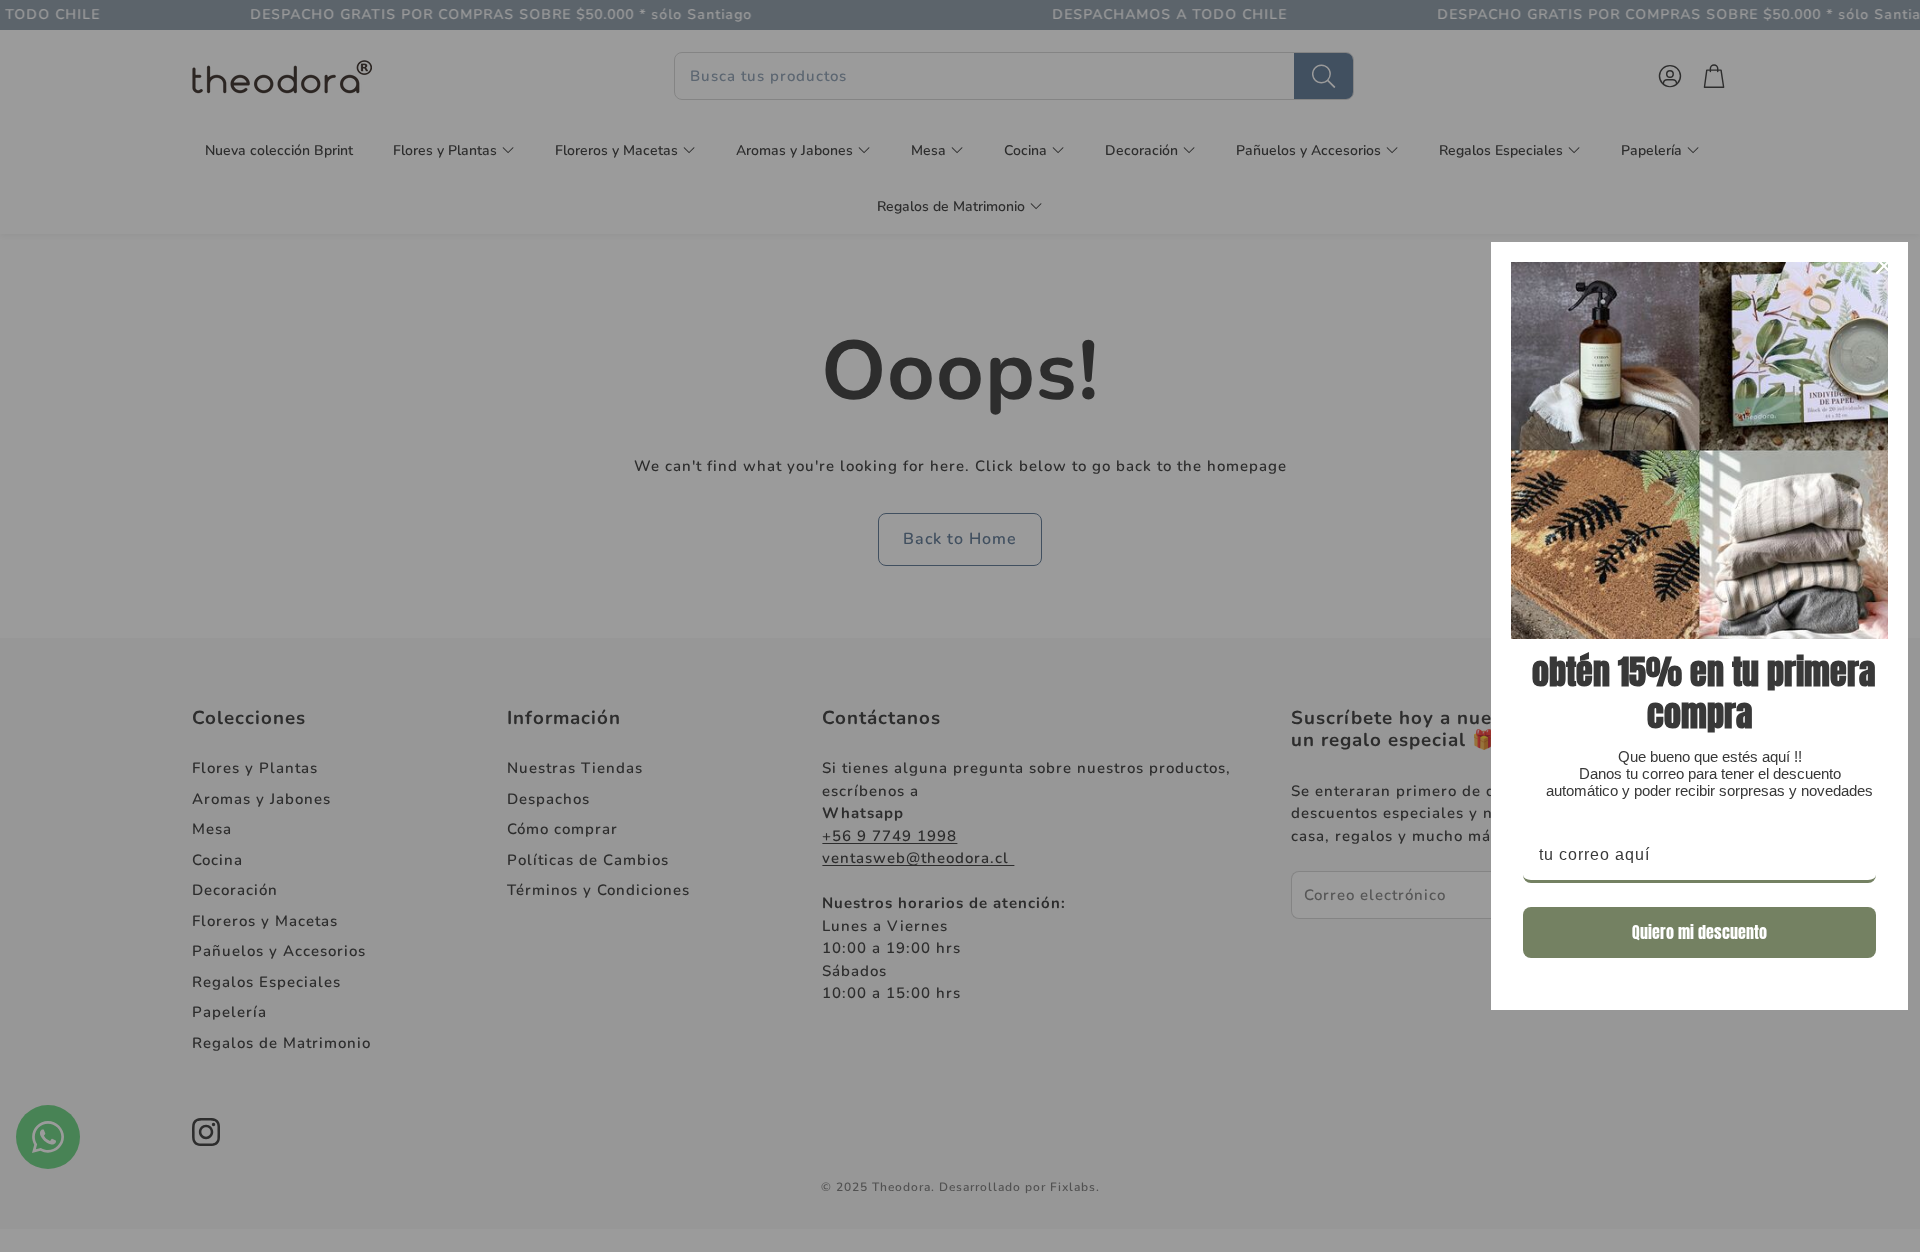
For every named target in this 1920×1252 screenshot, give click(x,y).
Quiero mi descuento (1699, 932)
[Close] (1884, 266)
